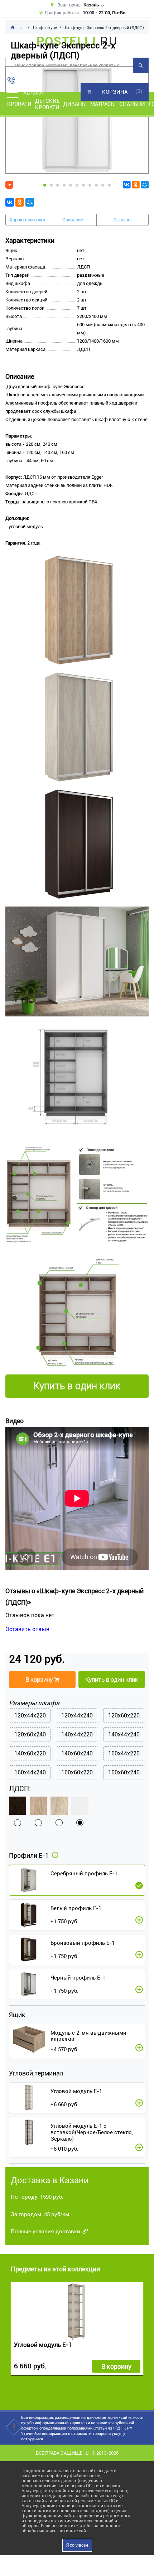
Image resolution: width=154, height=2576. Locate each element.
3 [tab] (58, 185)
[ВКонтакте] (127, 185)
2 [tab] (51, 185)
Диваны (75, 104)
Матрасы (103, 104)
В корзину (116, 2366)
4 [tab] (64, 185)
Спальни (132, 104)
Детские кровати (47, 104)
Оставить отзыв (27, 1629)
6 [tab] (77, 185)
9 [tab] (96, 185)
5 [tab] (71, 185)
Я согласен (77, 2545)
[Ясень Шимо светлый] (59, 1806)
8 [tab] (90, 185)
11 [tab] (109, 185)
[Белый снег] (80, 1806)
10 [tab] (103, 185)
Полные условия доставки (45, 2232)
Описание (73, 220)
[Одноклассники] (136, 185)
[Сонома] (38, 1806)
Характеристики (27, 220)
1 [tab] (45, 185)
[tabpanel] (77, 120)
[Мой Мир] (145, 185)
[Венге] (18, 1806)
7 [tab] (83, 185)
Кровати (19, 104)
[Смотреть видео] (9, 185)
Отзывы (122, 220)
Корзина (115, 92)
